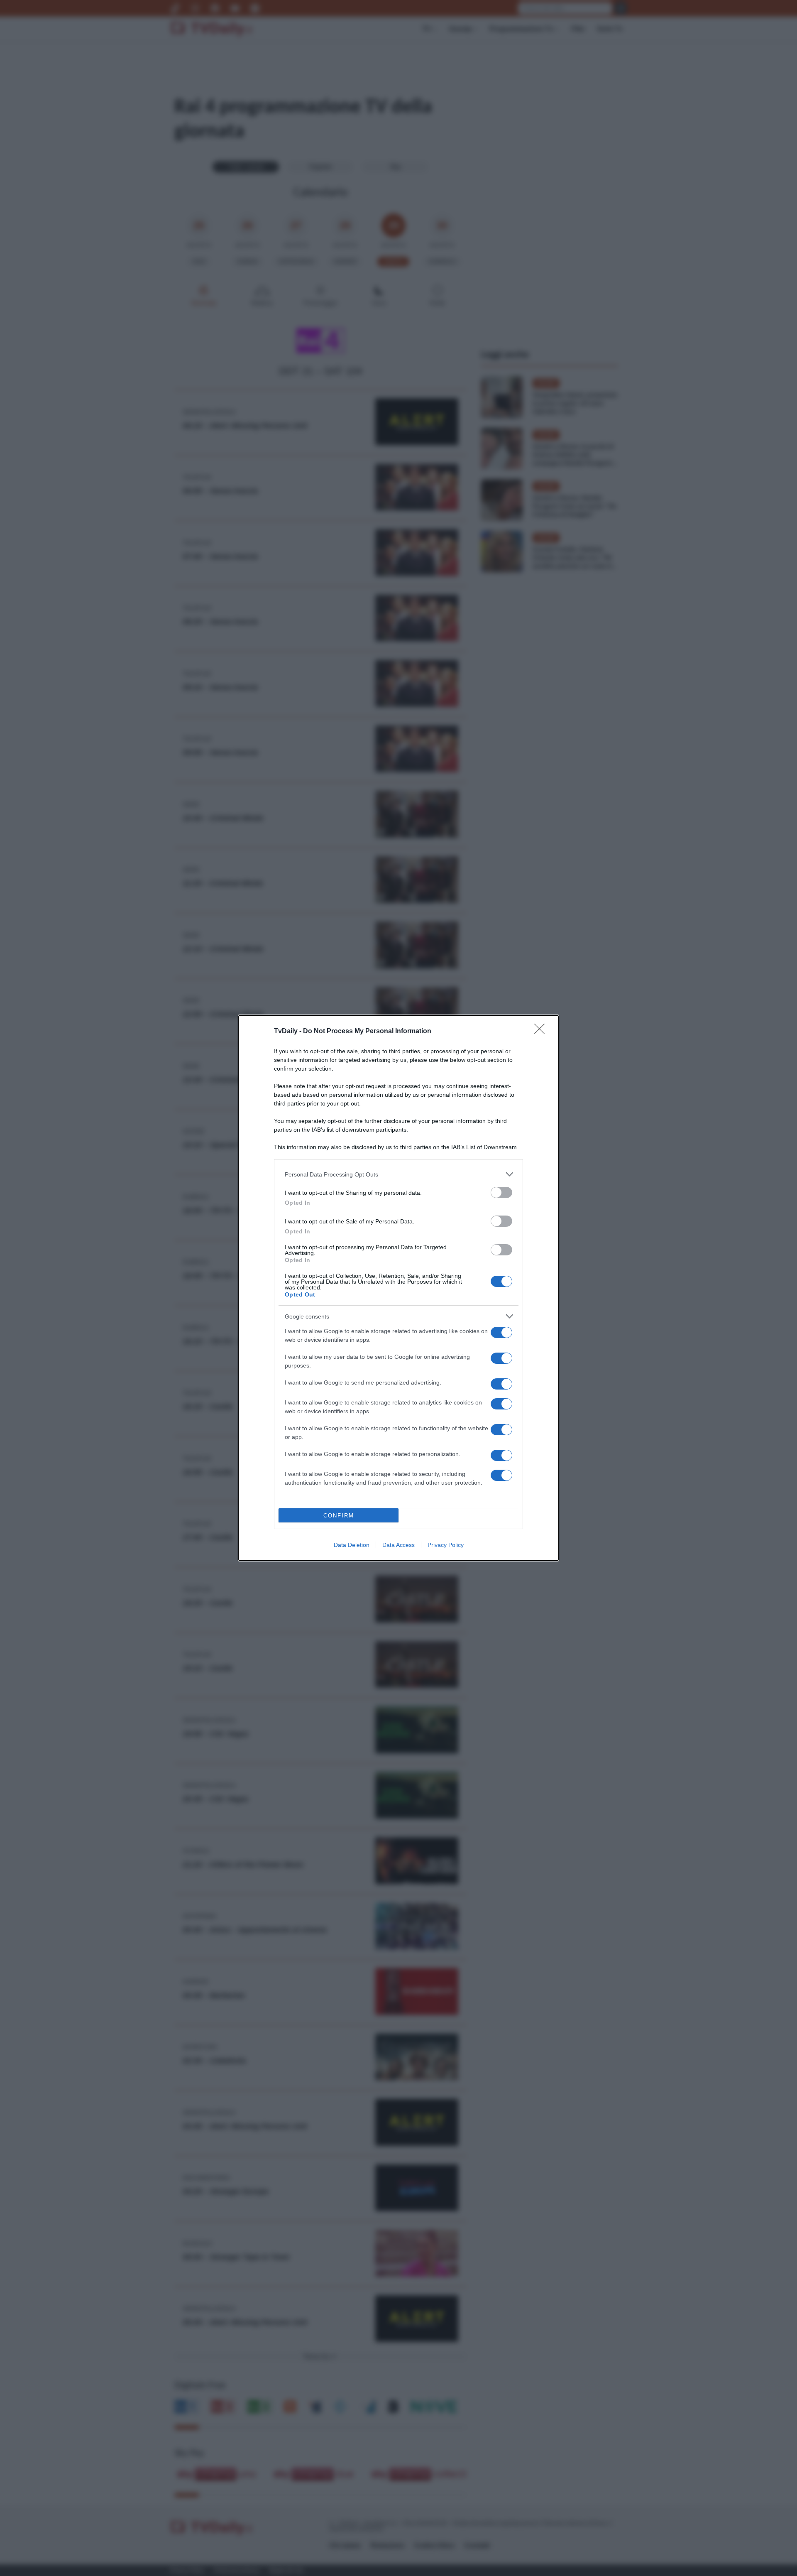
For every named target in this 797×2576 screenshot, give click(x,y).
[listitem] (398, 1174)
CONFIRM (339, 1516)
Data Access (398, 1545)
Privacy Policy (446, 1545)
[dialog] (398, 1288)
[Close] (542, 1032)
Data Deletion (352, 1545)
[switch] (501, 1192)
